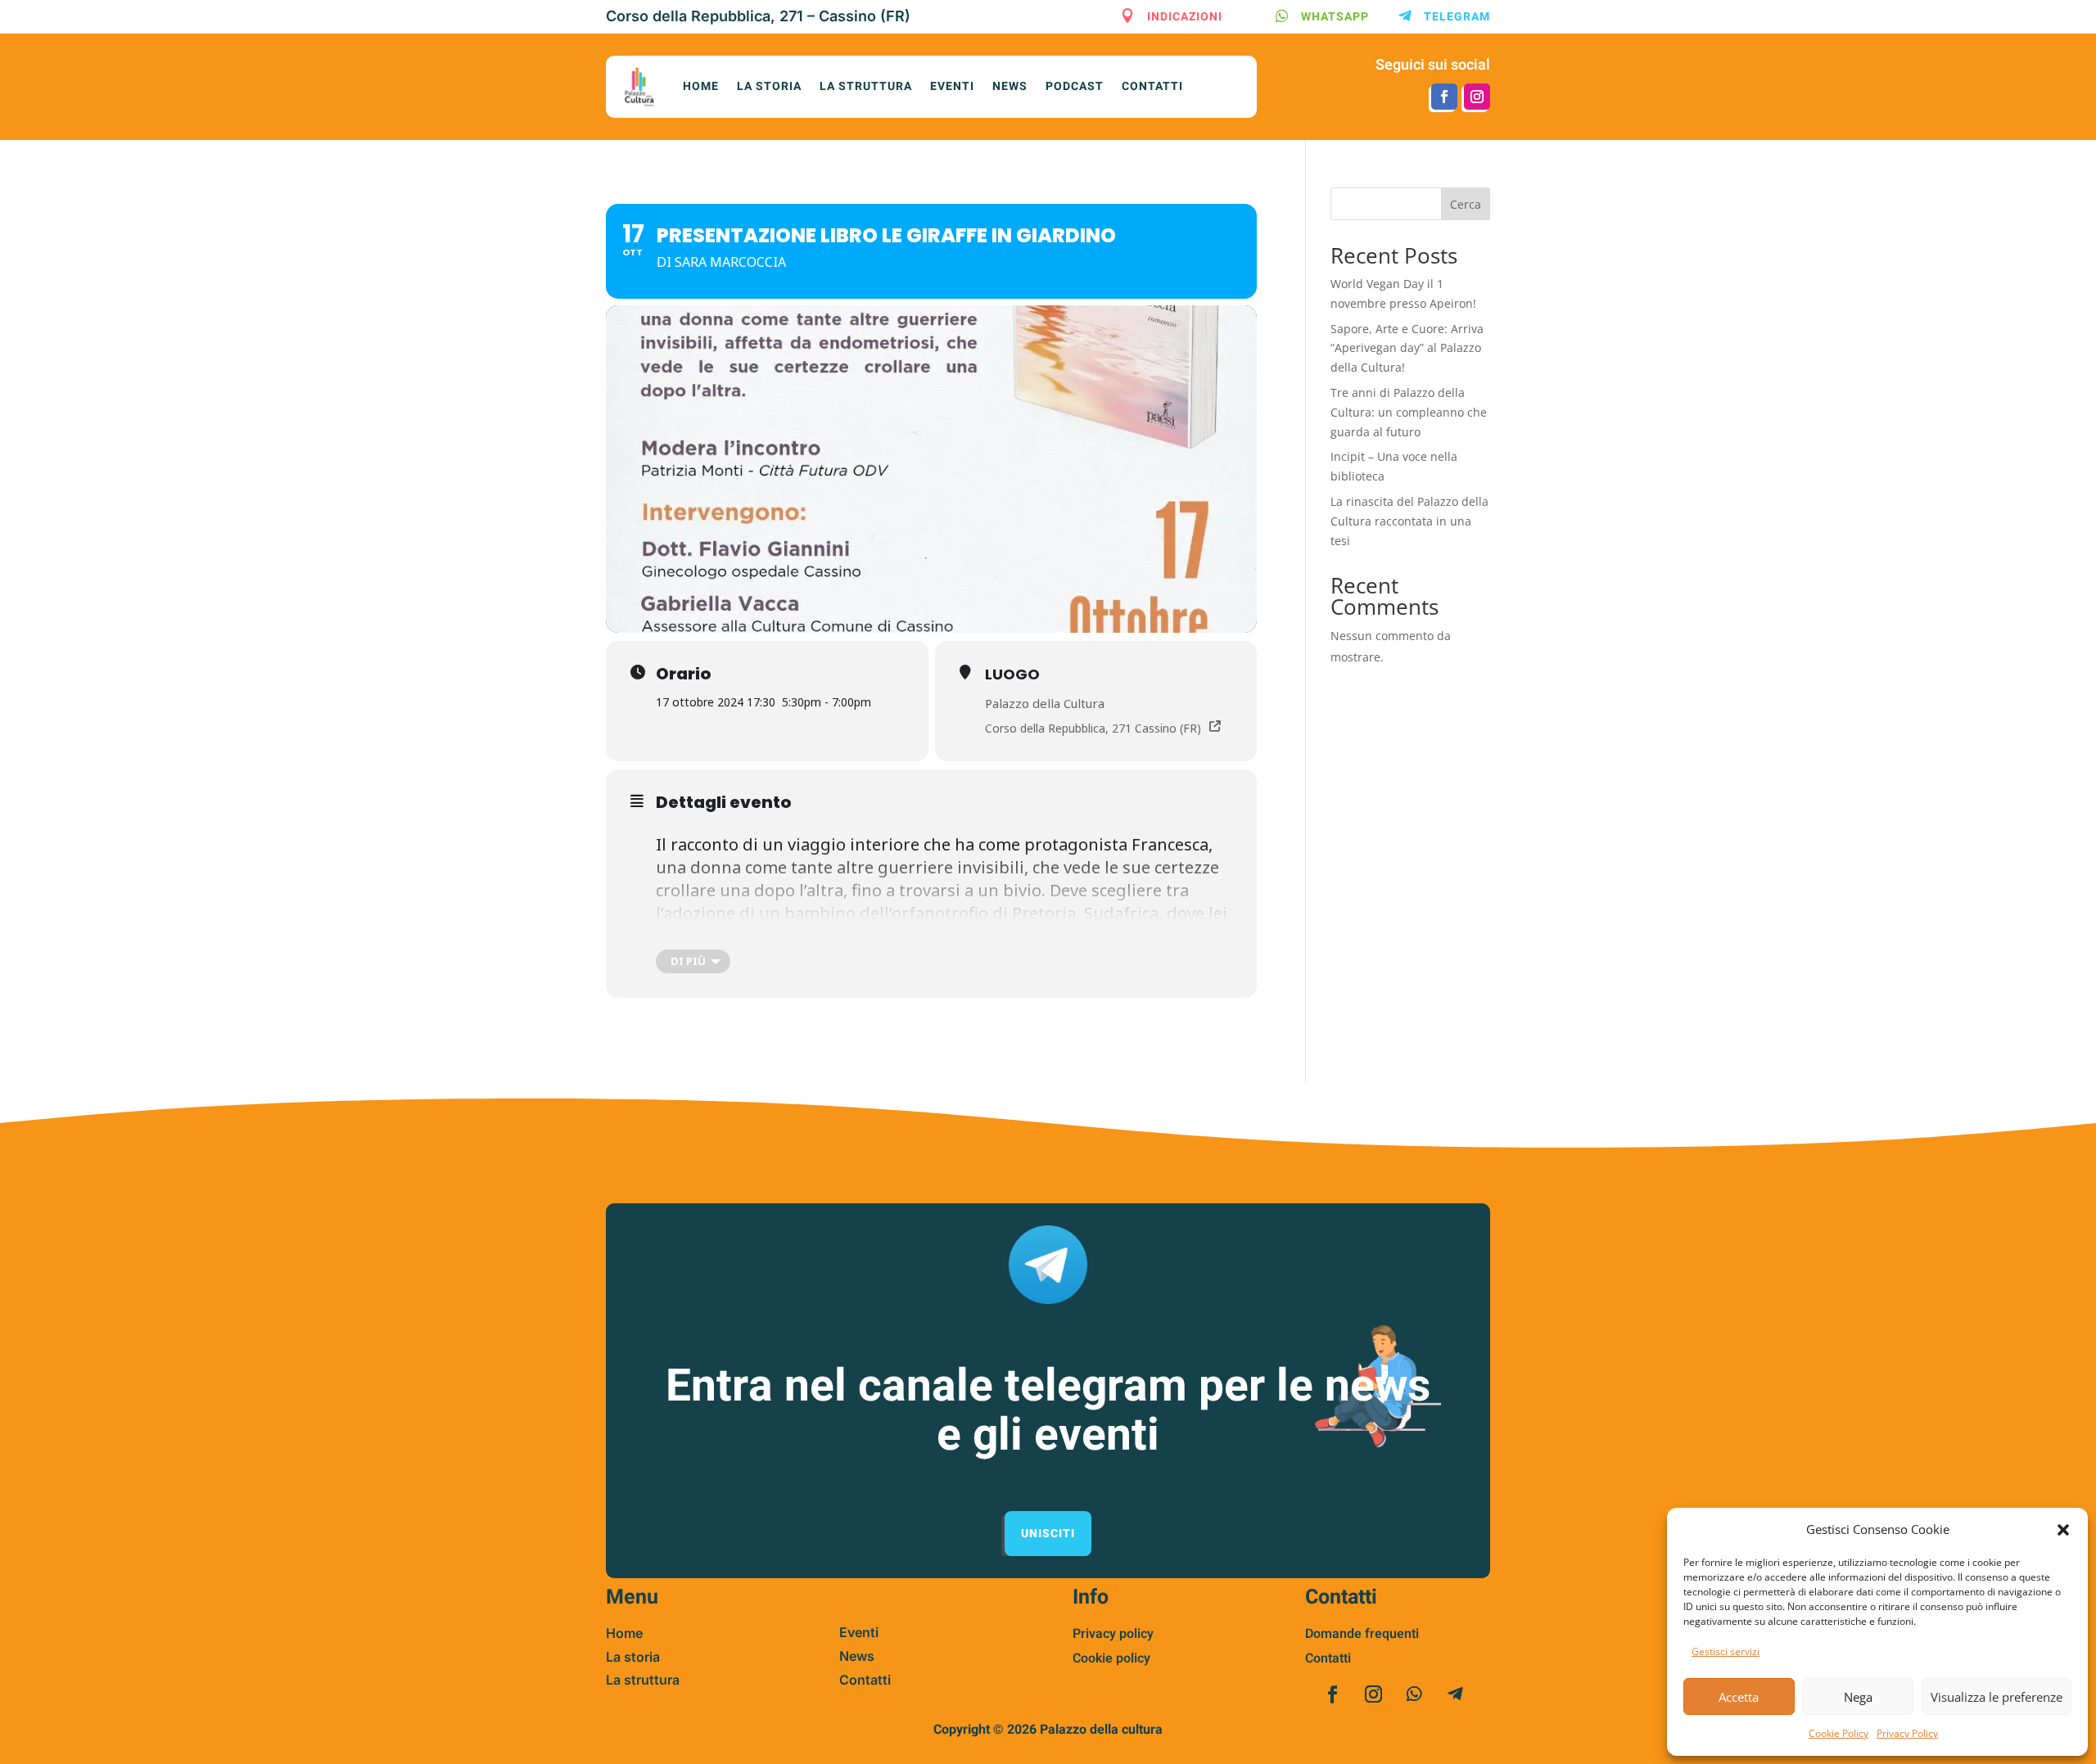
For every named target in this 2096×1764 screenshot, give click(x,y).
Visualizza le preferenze (1997, 1697)
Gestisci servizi (1726, 1651)
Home (701, 86)
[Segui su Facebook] (1444, 97)
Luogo (1012, 674)
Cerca (1466, 204)
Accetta (1739, 1697)
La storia (769, 86)
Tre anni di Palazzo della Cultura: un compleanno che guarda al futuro (1409, 412)
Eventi (952, 86)
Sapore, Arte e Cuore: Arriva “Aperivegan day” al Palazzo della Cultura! (1407, 348)
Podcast (1075, 86)
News (1010, 86)
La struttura (866, 86)
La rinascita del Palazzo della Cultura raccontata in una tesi (1409, 521)
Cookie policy (1111, 1658)
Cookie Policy (1839, 1733)
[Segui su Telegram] (1455, 1694)
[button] (2063, 1530)
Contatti (1152, 86)
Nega (1858, 1697)
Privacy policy (1113, 1634)
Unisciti (1048, 1534)
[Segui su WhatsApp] (1414, 1694)
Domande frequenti (1362, 1634)
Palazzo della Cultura (1045, 703)
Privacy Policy (1907, 1733)
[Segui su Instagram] (1477, 97)
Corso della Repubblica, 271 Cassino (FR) (1093, 728)
